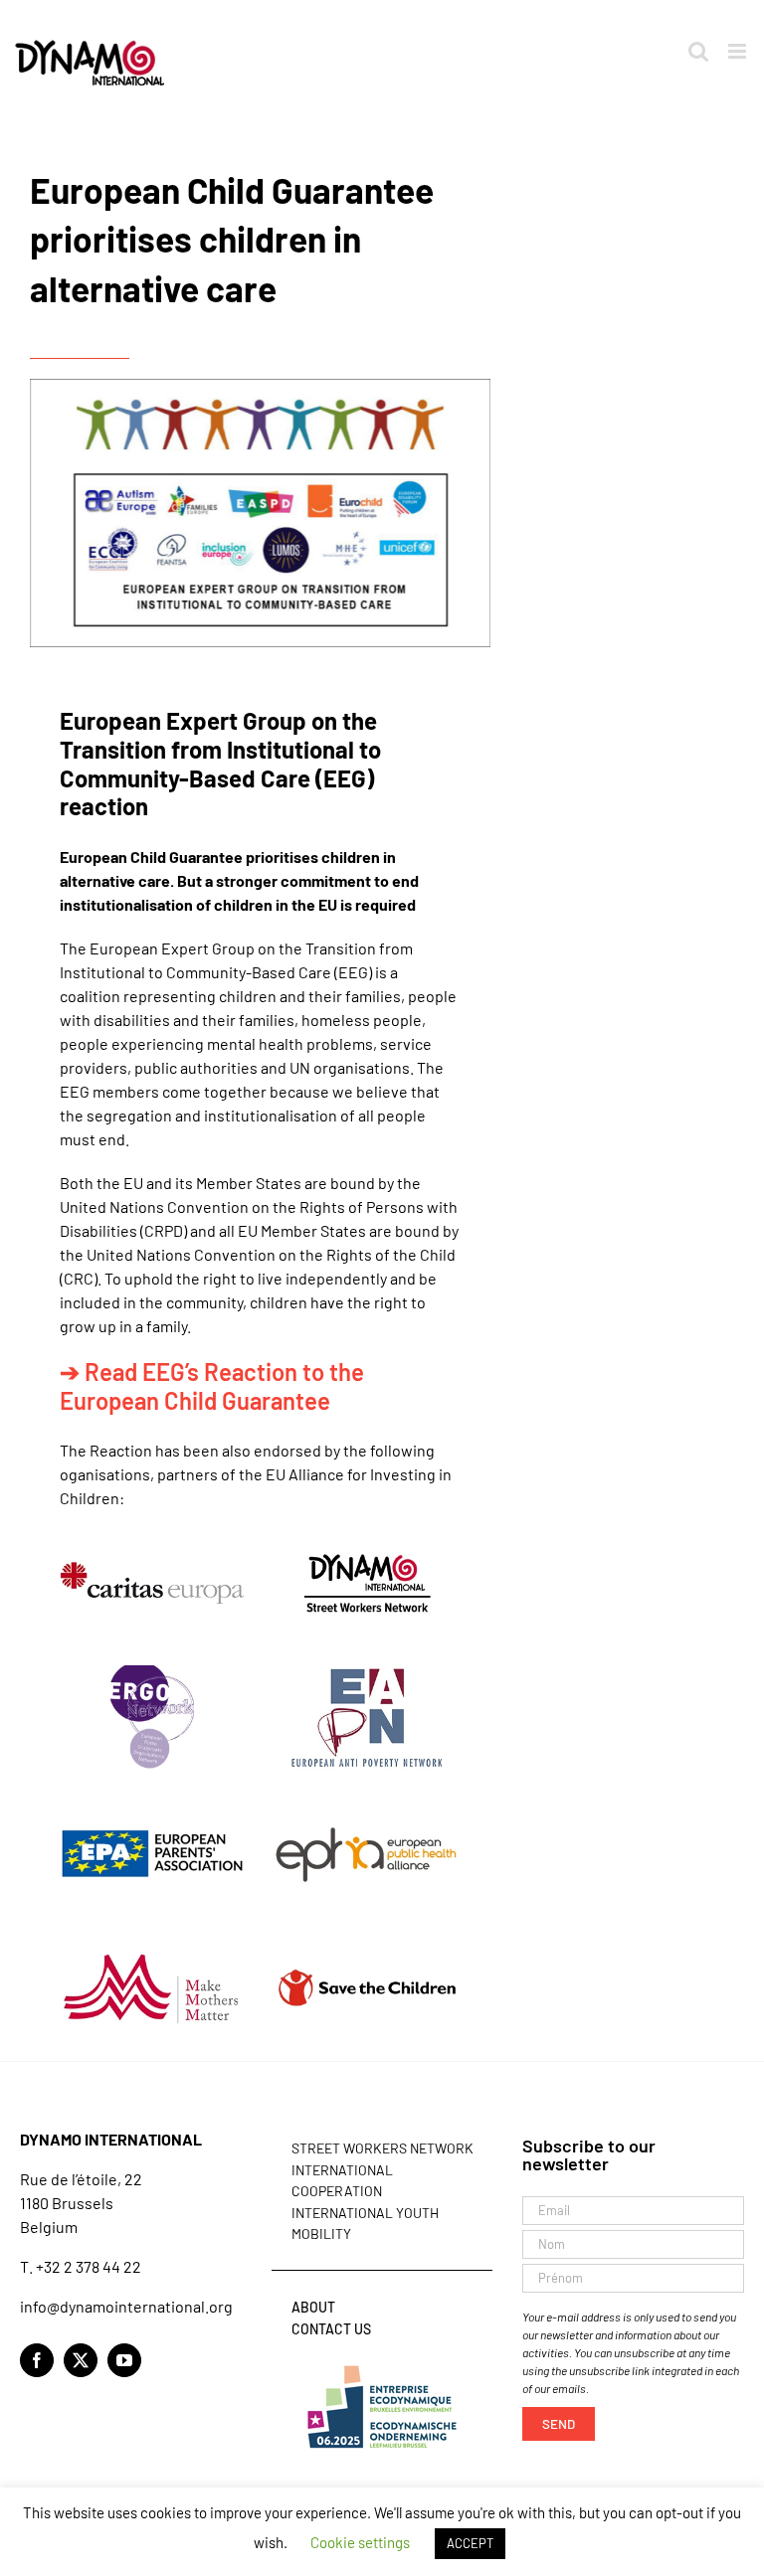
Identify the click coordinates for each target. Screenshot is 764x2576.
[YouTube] (124, 2360)
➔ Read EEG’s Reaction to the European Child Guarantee (212, 1386)
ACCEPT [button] (470, 2543)
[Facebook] (37, 2360)
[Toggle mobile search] (698, 51)
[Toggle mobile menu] (739, 51)
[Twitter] (81, 2360)
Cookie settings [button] (360, 2542)
